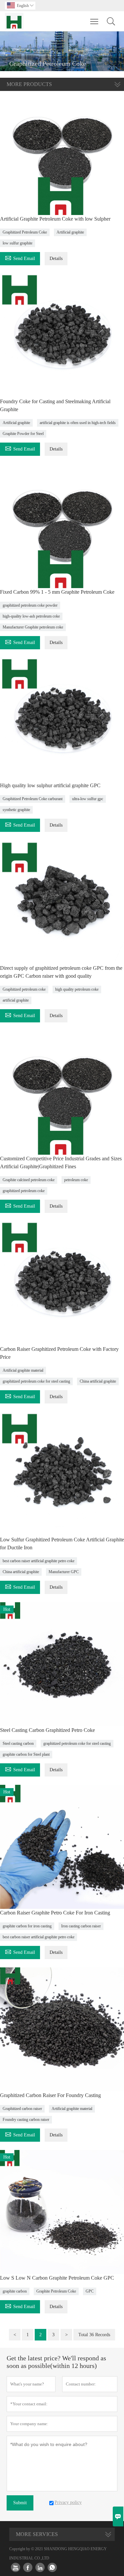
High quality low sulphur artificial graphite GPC (50, 785)
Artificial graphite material (23, 1370)
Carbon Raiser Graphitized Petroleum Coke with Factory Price (59, 1353)
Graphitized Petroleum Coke (25, 232)
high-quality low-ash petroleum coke (31, 616)
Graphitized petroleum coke (24, 989)
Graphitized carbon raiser (22, 2109)
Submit (20, 2503)
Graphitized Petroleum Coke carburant (33, 799)
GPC (90, 2291)
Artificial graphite (70, 232)
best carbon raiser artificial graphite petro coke (39, 1561)
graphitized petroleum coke (24, 1191)
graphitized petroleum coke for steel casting (36, 1381)
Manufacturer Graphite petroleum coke (33, 627)
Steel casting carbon (18, 1743)
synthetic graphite (16, 810)
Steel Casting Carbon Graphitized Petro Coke (47, 1730)
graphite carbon (15, 2291)
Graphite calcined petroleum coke (29, 1180)
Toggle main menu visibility (94, 21)
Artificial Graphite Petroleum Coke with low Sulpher (55, 219)
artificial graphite (16, 1000)
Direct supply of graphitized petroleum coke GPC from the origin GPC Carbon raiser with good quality (61, 972)
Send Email (20, 258)
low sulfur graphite (18, 243)
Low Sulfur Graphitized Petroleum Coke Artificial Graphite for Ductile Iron (62, 1544)
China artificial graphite (98, 1381)
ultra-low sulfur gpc (88, 799)
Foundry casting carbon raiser (26, 2120)
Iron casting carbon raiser (81, 1926)
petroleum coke (76, 1180)
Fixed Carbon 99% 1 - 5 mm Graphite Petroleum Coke (57, 592)
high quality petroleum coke (77, 989)
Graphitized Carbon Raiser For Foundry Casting (50, 2095)
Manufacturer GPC (64, 1572)
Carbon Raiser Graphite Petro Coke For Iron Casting (55, 1913)
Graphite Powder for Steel (23, 434)
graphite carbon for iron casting (27, 1926)
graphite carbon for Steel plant (26, 1754)
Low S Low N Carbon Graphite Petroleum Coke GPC (57, 2278)
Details (56, 258)
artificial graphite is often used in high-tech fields (78, 423)
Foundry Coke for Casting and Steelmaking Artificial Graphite (55, 405)
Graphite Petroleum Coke (56, 2291)
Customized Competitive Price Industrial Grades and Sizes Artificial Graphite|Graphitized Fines (61, 1162)
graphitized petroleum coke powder (30, 605)
